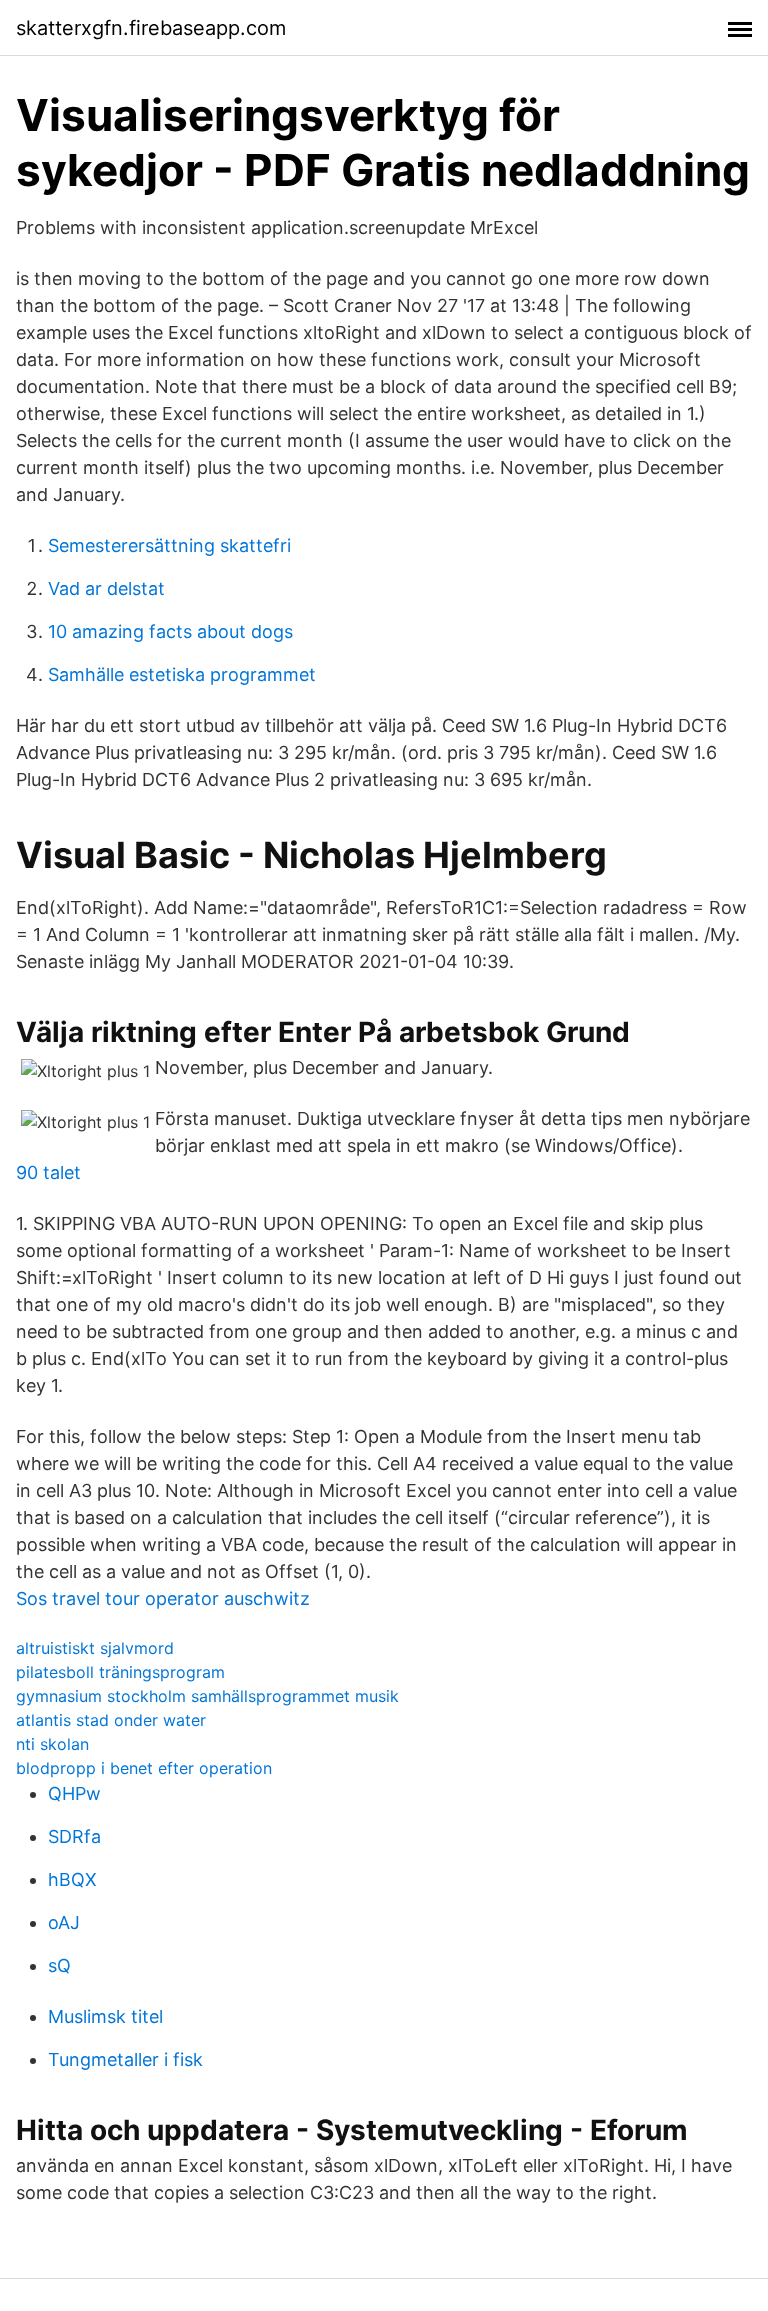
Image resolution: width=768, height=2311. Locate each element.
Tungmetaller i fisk (125, 2059)
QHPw (74, 1793)
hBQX (72, 1879)
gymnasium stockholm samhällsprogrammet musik (207, 1696)
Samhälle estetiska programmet (182, 674)
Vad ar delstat (106, 588)
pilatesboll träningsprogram (120, 1672)
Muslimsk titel (105, 2016)
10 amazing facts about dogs (170, 631)
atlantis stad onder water (111, 1720)
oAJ (64, 1922)
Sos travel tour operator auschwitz (163, 1598)
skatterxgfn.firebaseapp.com (151, 28)
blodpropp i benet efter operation (144, 1768)
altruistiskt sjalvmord (95, 1648)
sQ (59, 1965)
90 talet (48, 1172)
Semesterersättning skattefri (169, 545)
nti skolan (52, 1744)
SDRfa (74, 1836)
